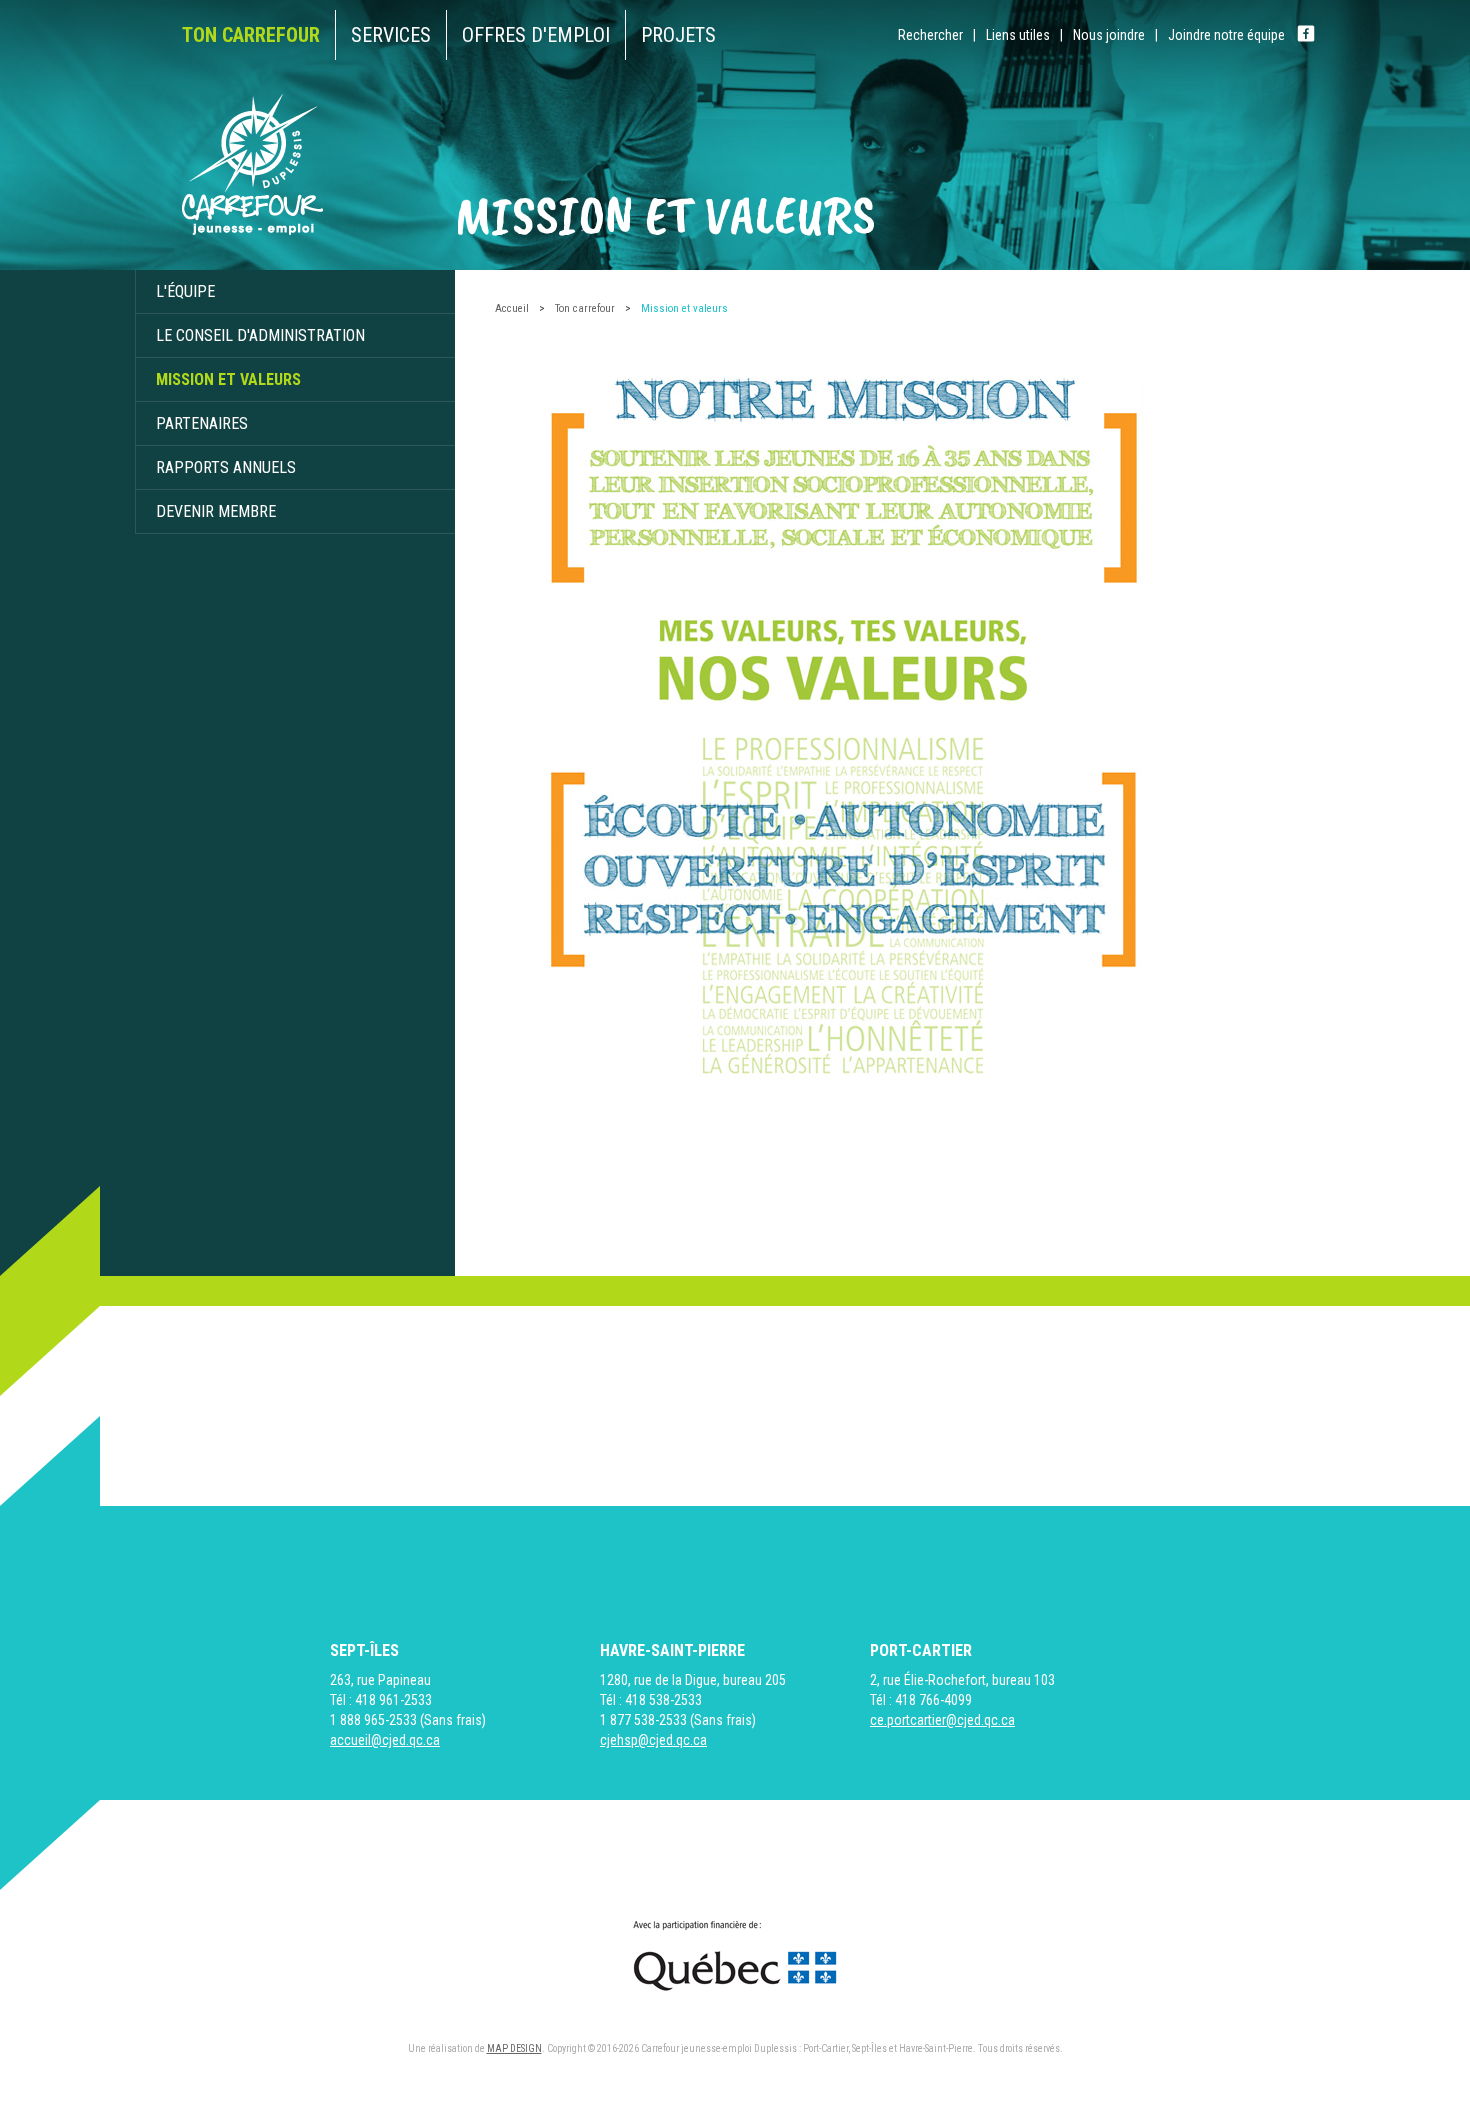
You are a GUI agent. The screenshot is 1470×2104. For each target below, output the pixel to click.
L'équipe (185, 291)
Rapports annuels (226, 467)
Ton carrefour (585, 308)
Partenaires (202, 423)
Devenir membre (216, 511)
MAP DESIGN (514, 2048)
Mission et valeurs (228, 379)
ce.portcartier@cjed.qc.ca (942, 1720)
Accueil (512, 308)
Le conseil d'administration (260, 335)
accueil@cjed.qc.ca (385, 1740)
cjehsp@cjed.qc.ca (653, 1740)
